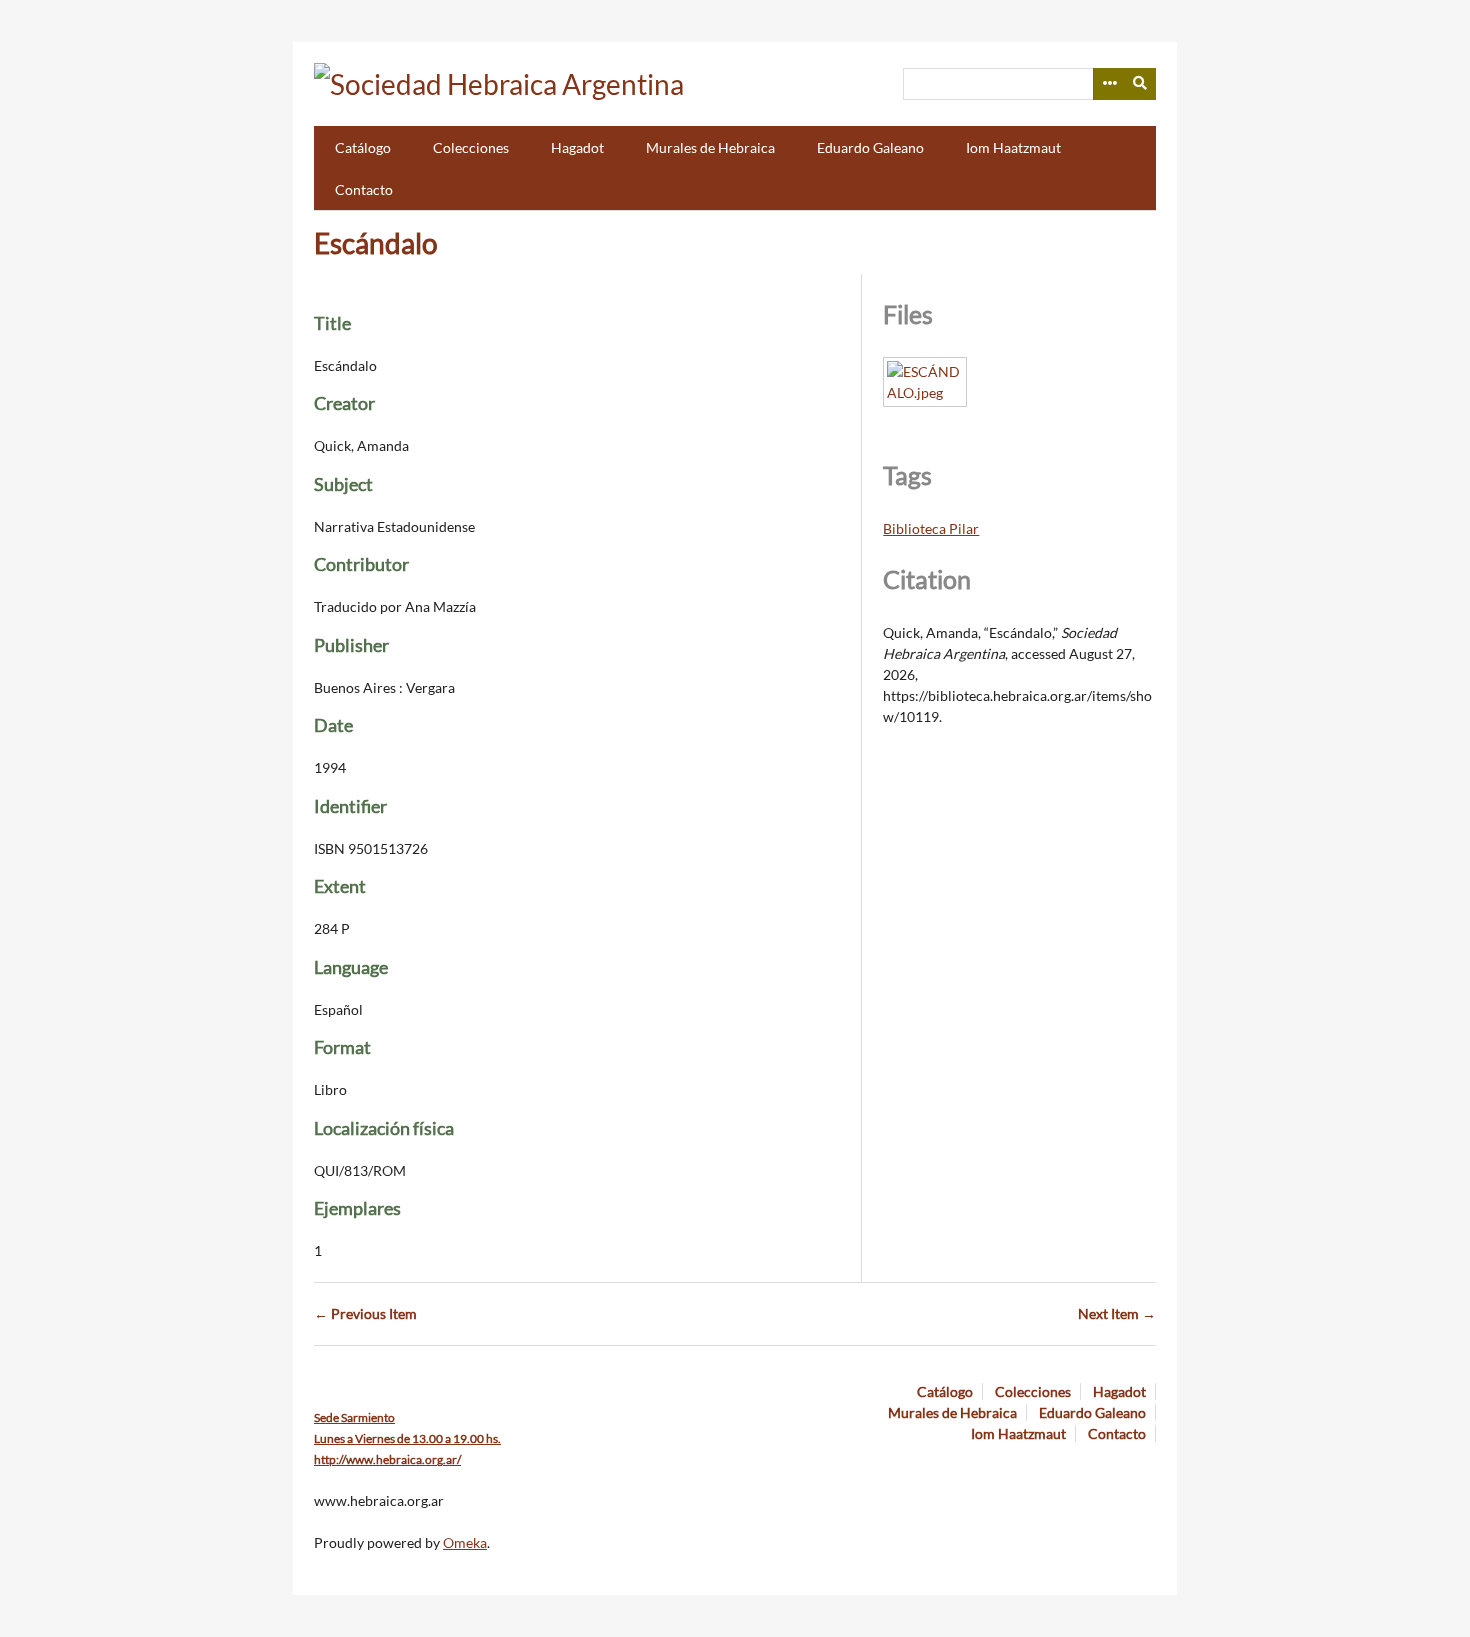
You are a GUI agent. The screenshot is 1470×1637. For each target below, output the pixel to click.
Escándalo (376, 243)
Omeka (465, 1542)
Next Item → (1117, 1313)
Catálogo (363, 147)
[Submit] (1141, 84)
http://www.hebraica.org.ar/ (387, 1459)
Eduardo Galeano (870, 147)
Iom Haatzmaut (1013, 147)
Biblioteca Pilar (931, 528)
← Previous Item (365, 1313)
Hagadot (577, 147)
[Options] (1109, 84)
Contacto (364, 189)
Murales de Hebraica (710, 147)
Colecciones (471, 147)
